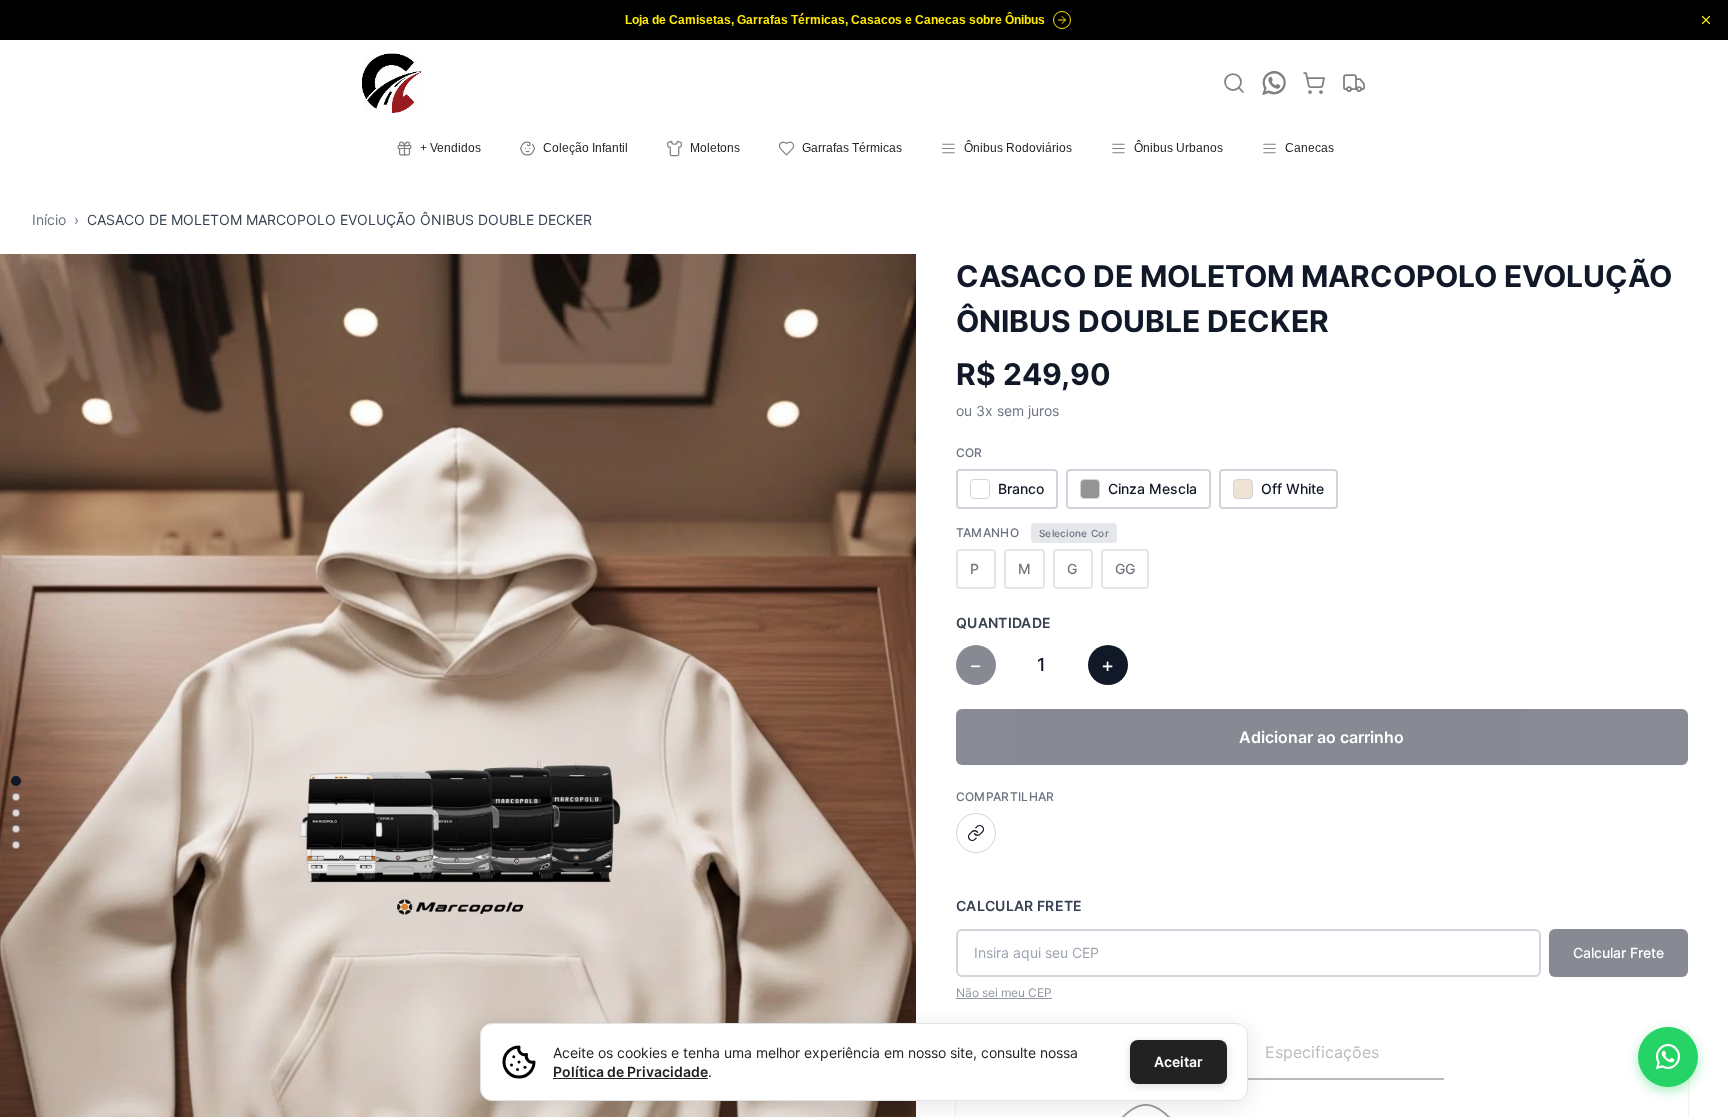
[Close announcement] (1706, 20)
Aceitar (1178, 1061)
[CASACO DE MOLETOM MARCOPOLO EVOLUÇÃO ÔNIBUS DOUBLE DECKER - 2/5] (16, 797)
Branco (1021, 488)
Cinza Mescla (1152, 488)
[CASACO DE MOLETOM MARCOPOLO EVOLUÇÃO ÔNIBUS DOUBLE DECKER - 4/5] (16, 829)
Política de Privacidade (630, 1071)
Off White (1292, 488)
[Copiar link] (976, 833)
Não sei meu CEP (1004, 992)
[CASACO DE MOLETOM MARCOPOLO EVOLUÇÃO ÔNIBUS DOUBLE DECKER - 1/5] (16, 781)
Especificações (1322, 1052)
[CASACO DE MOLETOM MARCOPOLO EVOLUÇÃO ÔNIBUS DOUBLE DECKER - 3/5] (16, 813)
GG (1125, 568)
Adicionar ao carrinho (1321, 737)
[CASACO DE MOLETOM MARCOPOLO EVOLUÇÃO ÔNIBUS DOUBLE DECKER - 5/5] (16, 845)
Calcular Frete (1019, 905)
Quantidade (1004, 622)
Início (49, 219)
